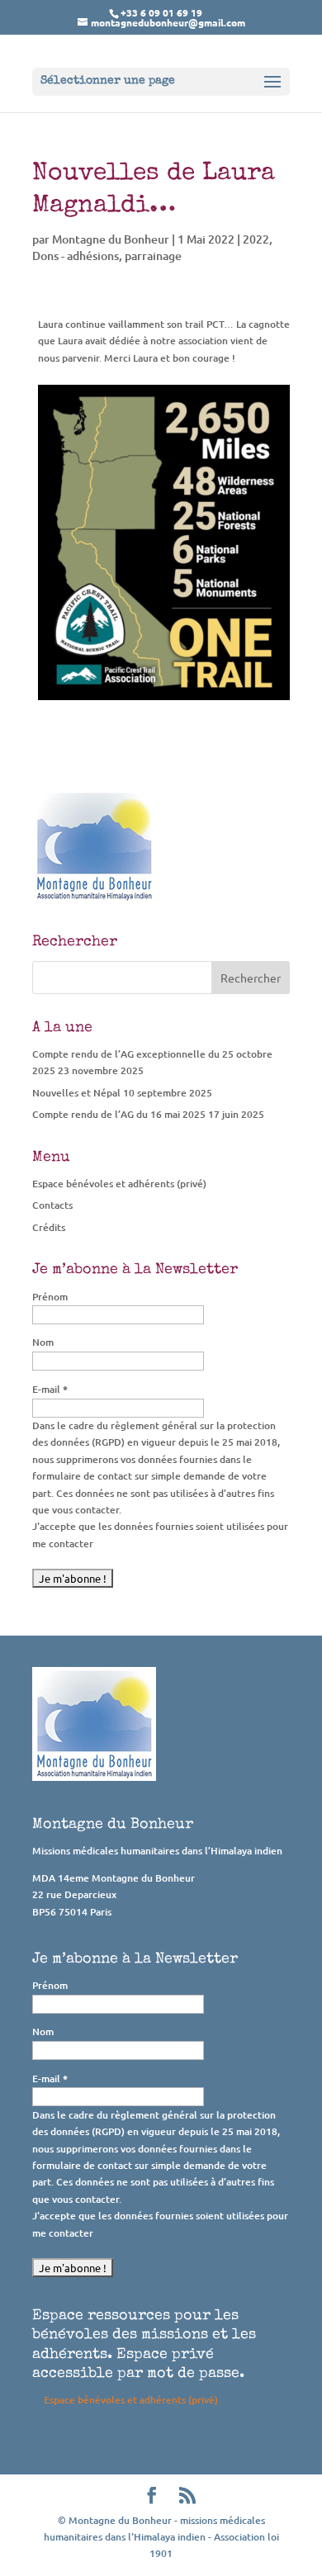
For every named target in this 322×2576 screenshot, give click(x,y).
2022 (256, 239)
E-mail (50, 1389)
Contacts (52, 1205)
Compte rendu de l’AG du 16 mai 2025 (119, 1114)
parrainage (153, 256)
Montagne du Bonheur (111, 239)
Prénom (50, 1297)
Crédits (49, 1227)
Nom (43, 1342)
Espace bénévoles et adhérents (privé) (119, 1184)
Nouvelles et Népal (76, 1093)
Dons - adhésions (76, 256)
